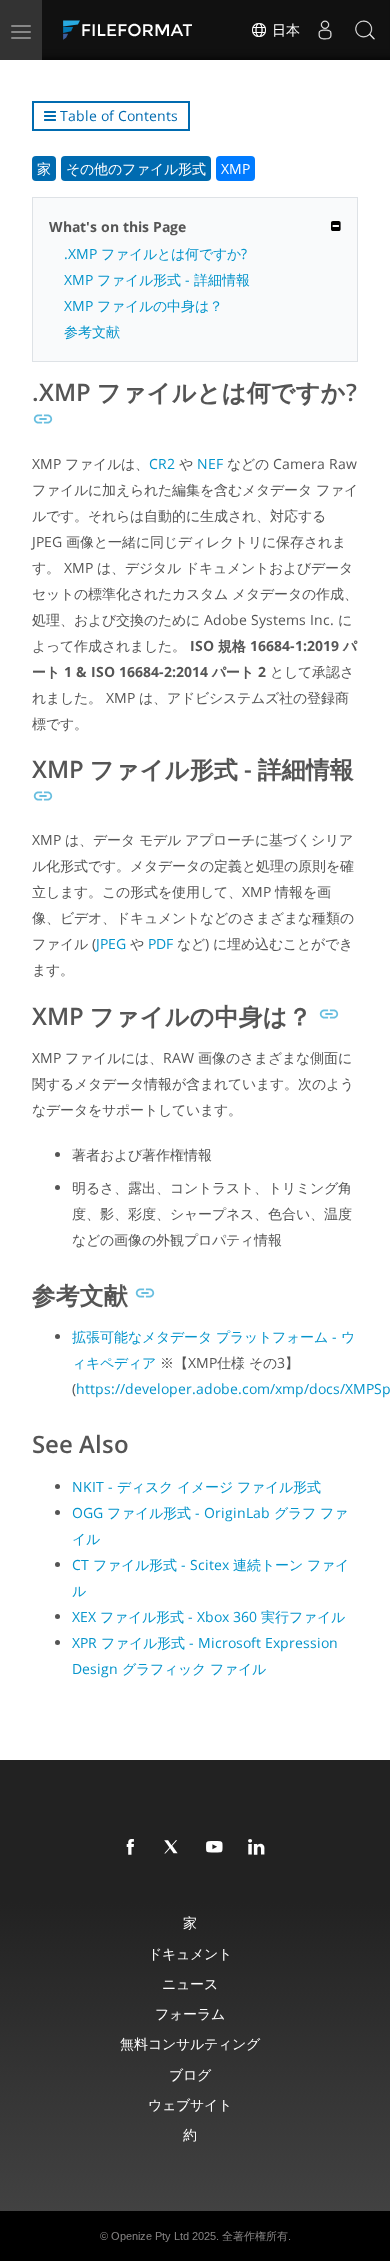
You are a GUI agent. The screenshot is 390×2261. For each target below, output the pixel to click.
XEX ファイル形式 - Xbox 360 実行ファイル (208, 1616)
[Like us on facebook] (134, 1848)
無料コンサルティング (190, 2043)
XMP (235, 168)
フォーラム (190, 2013)
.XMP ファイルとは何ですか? (155, 253)
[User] (325, 30)
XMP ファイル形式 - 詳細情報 (157, 279)
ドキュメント (190, 1953)
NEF (210, 463)
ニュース (190, 1983)
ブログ (190, 2074)
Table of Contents (117, 115)
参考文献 (92, 331)
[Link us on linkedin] (260, 1848)
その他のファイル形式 (136, 168)
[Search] (365, 30)
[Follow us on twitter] (176, 1848)
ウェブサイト (190, 2104)
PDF (160, 943)
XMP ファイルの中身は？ (143, 305)
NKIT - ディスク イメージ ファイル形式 (196, 1486)
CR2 (162, 463)
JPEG (111, 943)
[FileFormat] (132, 30)
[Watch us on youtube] (218, 1848)
